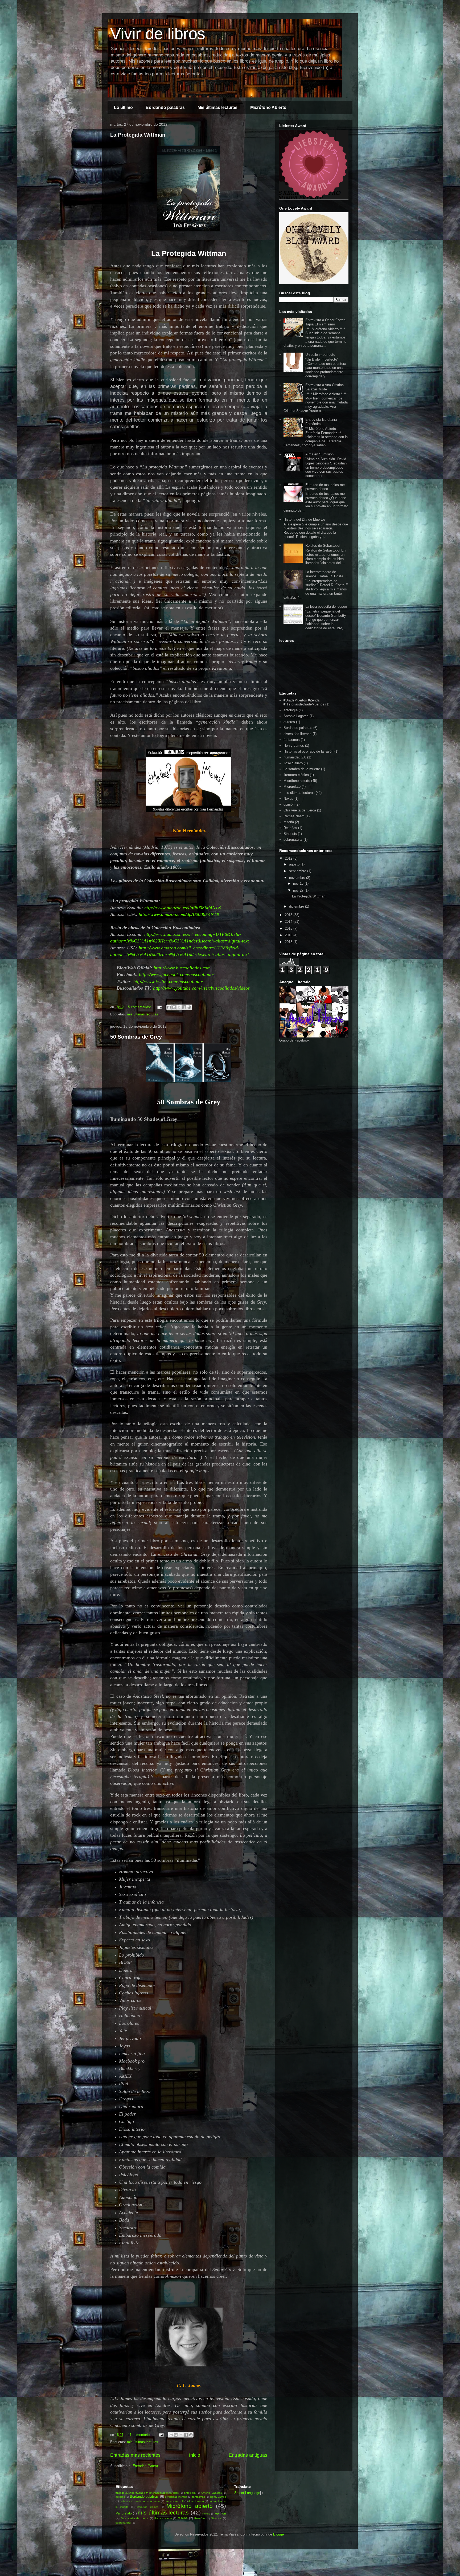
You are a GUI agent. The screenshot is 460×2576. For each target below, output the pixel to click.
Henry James (294, 746)
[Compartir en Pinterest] (189, 1007)
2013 (289, 915)
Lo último (123, 107)
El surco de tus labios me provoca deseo (325, 487)
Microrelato (292, 787)
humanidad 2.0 (295, 757)
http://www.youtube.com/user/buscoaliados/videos (201, 988)
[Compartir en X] (179, 1007)
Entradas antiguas (248, 2455)
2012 (289, 858)
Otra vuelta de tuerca (300, 810)
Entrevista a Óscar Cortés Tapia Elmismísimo (325, 322)
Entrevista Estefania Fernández (321, 422)
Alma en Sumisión (319, 454)
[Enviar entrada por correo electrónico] (159, 1007)
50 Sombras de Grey (136, 1037)
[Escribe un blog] (174, 1007)
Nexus (288, 799)
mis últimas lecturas (143, 1014)
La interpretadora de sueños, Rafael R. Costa (324, 574)
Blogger (279, 2534)
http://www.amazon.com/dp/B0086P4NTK (179, 914)
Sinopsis (290, 834)
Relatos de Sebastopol (323, 546)
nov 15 (299, 883)
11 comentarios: (141, 2435)
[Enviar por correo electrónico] (169, 1007)
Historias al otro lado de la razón (308, 751)
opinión (289, 804)
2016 (289, 935)
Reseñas (290, 828)
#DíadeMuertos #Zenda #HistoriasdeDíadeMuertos (304, 702)
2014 (289, 922)
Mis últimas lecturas (217, 107)
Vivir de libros (158, 34)
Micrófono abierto (297, 781)
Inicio (195, 2455)
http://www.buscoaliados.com (182, 968)
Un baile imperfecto (320, 355)
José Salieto (293, 763)
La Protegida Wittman (138, 135)
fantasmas (292, 740)
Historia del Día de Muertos (305, 519)
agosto (295, 864)
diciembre (297, 906)
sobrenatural (293, 840)
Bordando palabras (165, 107)
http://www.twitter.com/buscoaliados (169, 981)
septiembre (298, 871)
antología (291, 710)
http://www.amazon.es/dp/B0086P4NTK (183, 908)
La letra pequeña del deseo (326, 607)
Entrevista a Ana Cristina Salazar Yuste (325, 387)
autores (289, 722)
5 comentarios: (140, 1007)
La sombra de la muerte (302, 769)
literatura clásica (296, 775)
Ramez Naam (294, 816)
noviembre (298, 878)
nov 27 (299, 890)
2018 (289, 942)
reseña (289, 822)
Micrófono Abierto (268, 107)
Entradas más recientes (135, 2455)
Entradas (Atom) (145, 2466)
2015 (289, 928)
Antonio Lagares (296, 716)
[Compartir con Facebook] (184, 1007)
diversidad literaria (297, 734)
